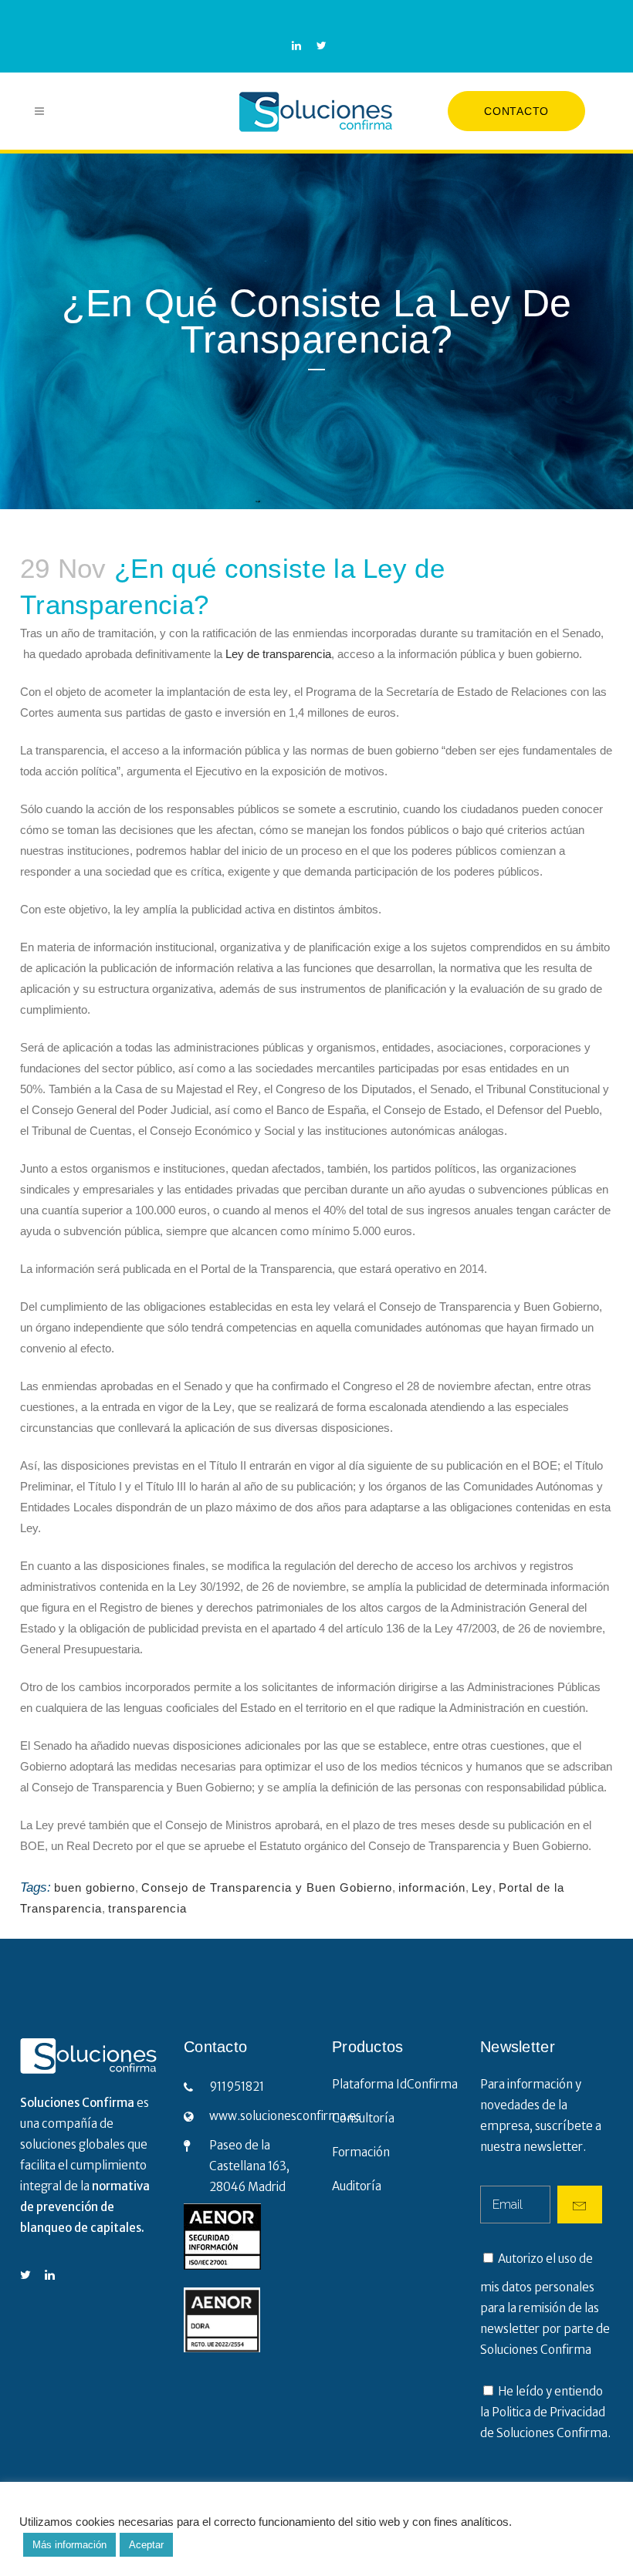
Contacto (516, 111)
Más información (69, 2545)
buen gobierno (95, 1887)
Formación (361, 2152)
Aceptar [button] (146, 2545)
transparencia (147, 1908)
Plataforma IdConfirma (395, 2084)
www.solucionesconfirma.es (285, 2116)
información (432, 1887)
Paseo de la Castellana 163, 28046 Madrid (249, 2166)
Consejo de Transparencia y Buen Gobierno (267, 1887)
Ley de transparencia (278, 654)
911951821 (237, 2086)
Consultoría (363, 2118)
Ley (482, 1887)
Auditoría (357, 2186)
